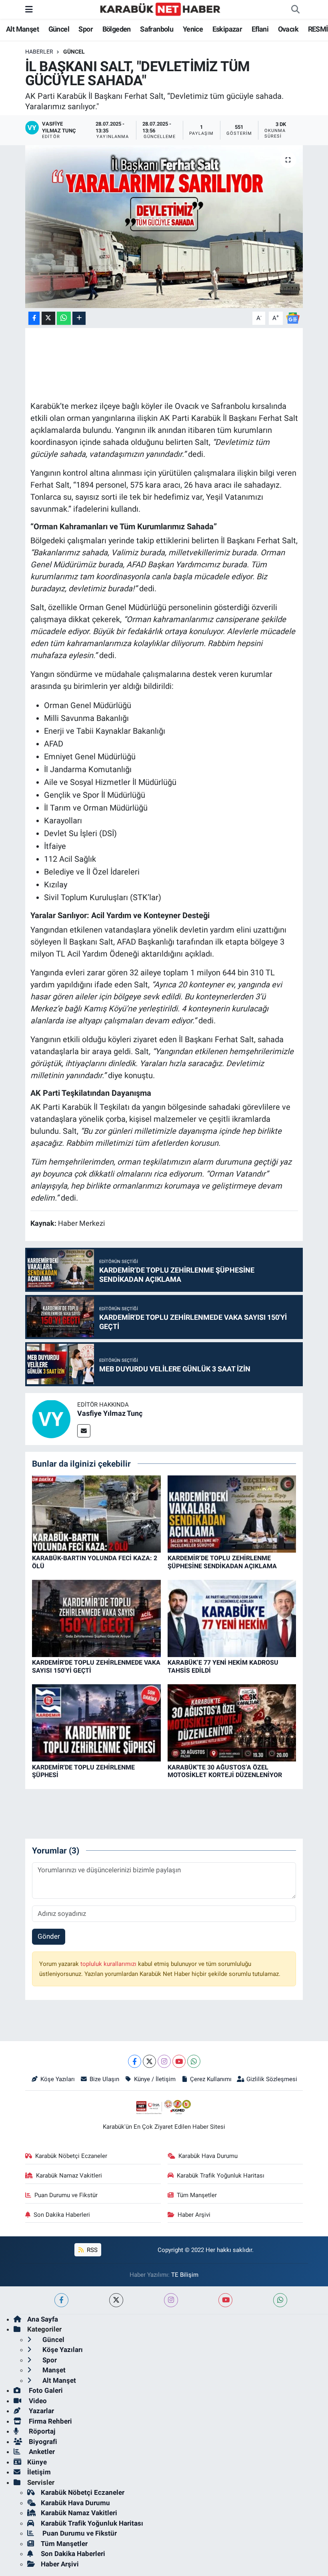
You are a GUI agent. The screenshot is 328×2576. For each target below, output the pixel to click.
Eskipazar (227, 29)
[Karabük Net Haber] (160, 9)
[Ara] (295, 10)
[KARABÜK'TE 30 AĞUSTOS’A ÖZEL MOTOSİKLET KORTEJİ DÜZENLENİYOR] (232, 1722)
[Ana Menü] (29, 9)
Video (37, 2401)
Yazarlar (41, 2411)
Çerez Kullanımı (211, 2079)
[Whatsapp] (194, 2061)
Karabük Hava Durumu (208, 2156)
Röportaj (41, 2431)
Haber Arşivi (194, 2215)
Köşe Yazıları (58, 2079)
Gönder (49, 1936)
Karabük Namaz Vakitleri (69, 2176)
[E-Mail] (84, 1431)
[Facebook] (135, 2061)
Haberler (39, 52)
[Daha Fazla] (79, 318)
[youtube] (225, 2300)
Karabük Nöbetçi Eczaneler (71, 2156)
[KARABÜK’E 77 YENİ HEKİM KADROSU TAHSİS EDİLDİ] (232, 1618)
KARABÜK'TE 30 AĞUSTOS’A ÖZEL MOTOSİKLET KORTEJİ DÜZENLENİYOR (225, 1771)
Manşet (53, 2370)
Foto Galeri (45, 2390)
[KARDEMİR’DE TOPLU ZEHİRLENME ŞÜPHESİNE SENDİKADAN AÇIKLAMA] (232, 1513)
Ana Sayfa (43, 2319)
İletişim (39, 2472)
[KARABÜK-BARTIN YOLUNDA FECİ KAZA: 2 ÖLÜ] (96, 1513)
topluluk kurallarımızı (109, 1964)
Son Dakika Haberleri (62, 2215)
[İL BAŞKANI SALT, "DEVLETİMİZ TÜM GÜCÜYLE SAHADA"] (164, 227)
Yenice (193, 29)
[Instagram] (164, 2061)
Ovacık (288, 29)
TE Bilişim (185, 2275)
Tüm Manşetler (197, 2195)
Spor (86, 29)
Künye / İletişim (155, 2079)
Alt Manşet (22, 29)
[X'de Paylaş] (48, 318)
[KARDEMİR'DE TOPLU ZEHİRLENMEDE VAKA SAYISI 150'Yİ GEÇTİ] (96, 1618)
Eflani (260, 29)
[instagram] (171, 2300)
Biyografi (42, 2442)
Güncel (59, 29)
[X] (149, 2061)
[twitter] (116, 2300)
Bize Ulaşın (104, 2079)
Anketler (41, 2452)
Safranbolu (157, 29)
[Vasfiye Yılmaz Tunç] (51, 1418)
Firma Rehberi (50, 2421)
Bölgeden (117, 29)
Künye (37, 2462)
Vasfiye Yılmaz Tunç (110, 1413)
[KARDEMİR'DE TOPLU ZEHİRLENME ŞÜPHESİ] (96, 1722)
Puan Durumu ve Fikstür (66, 2195)
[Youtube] (179, 2061)
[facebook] (61, 2300)
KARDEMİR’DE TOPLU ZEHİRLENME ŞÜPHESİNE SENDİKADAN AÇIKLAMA (222, 1562)
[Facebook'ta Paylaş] (34, 318)
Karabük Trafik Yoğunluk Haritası (221, 2176)
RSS (91, 2250)
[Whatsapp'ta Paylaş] (64, 318)
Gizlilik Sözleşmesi (272, 2079)
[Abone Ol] (293, 318)
